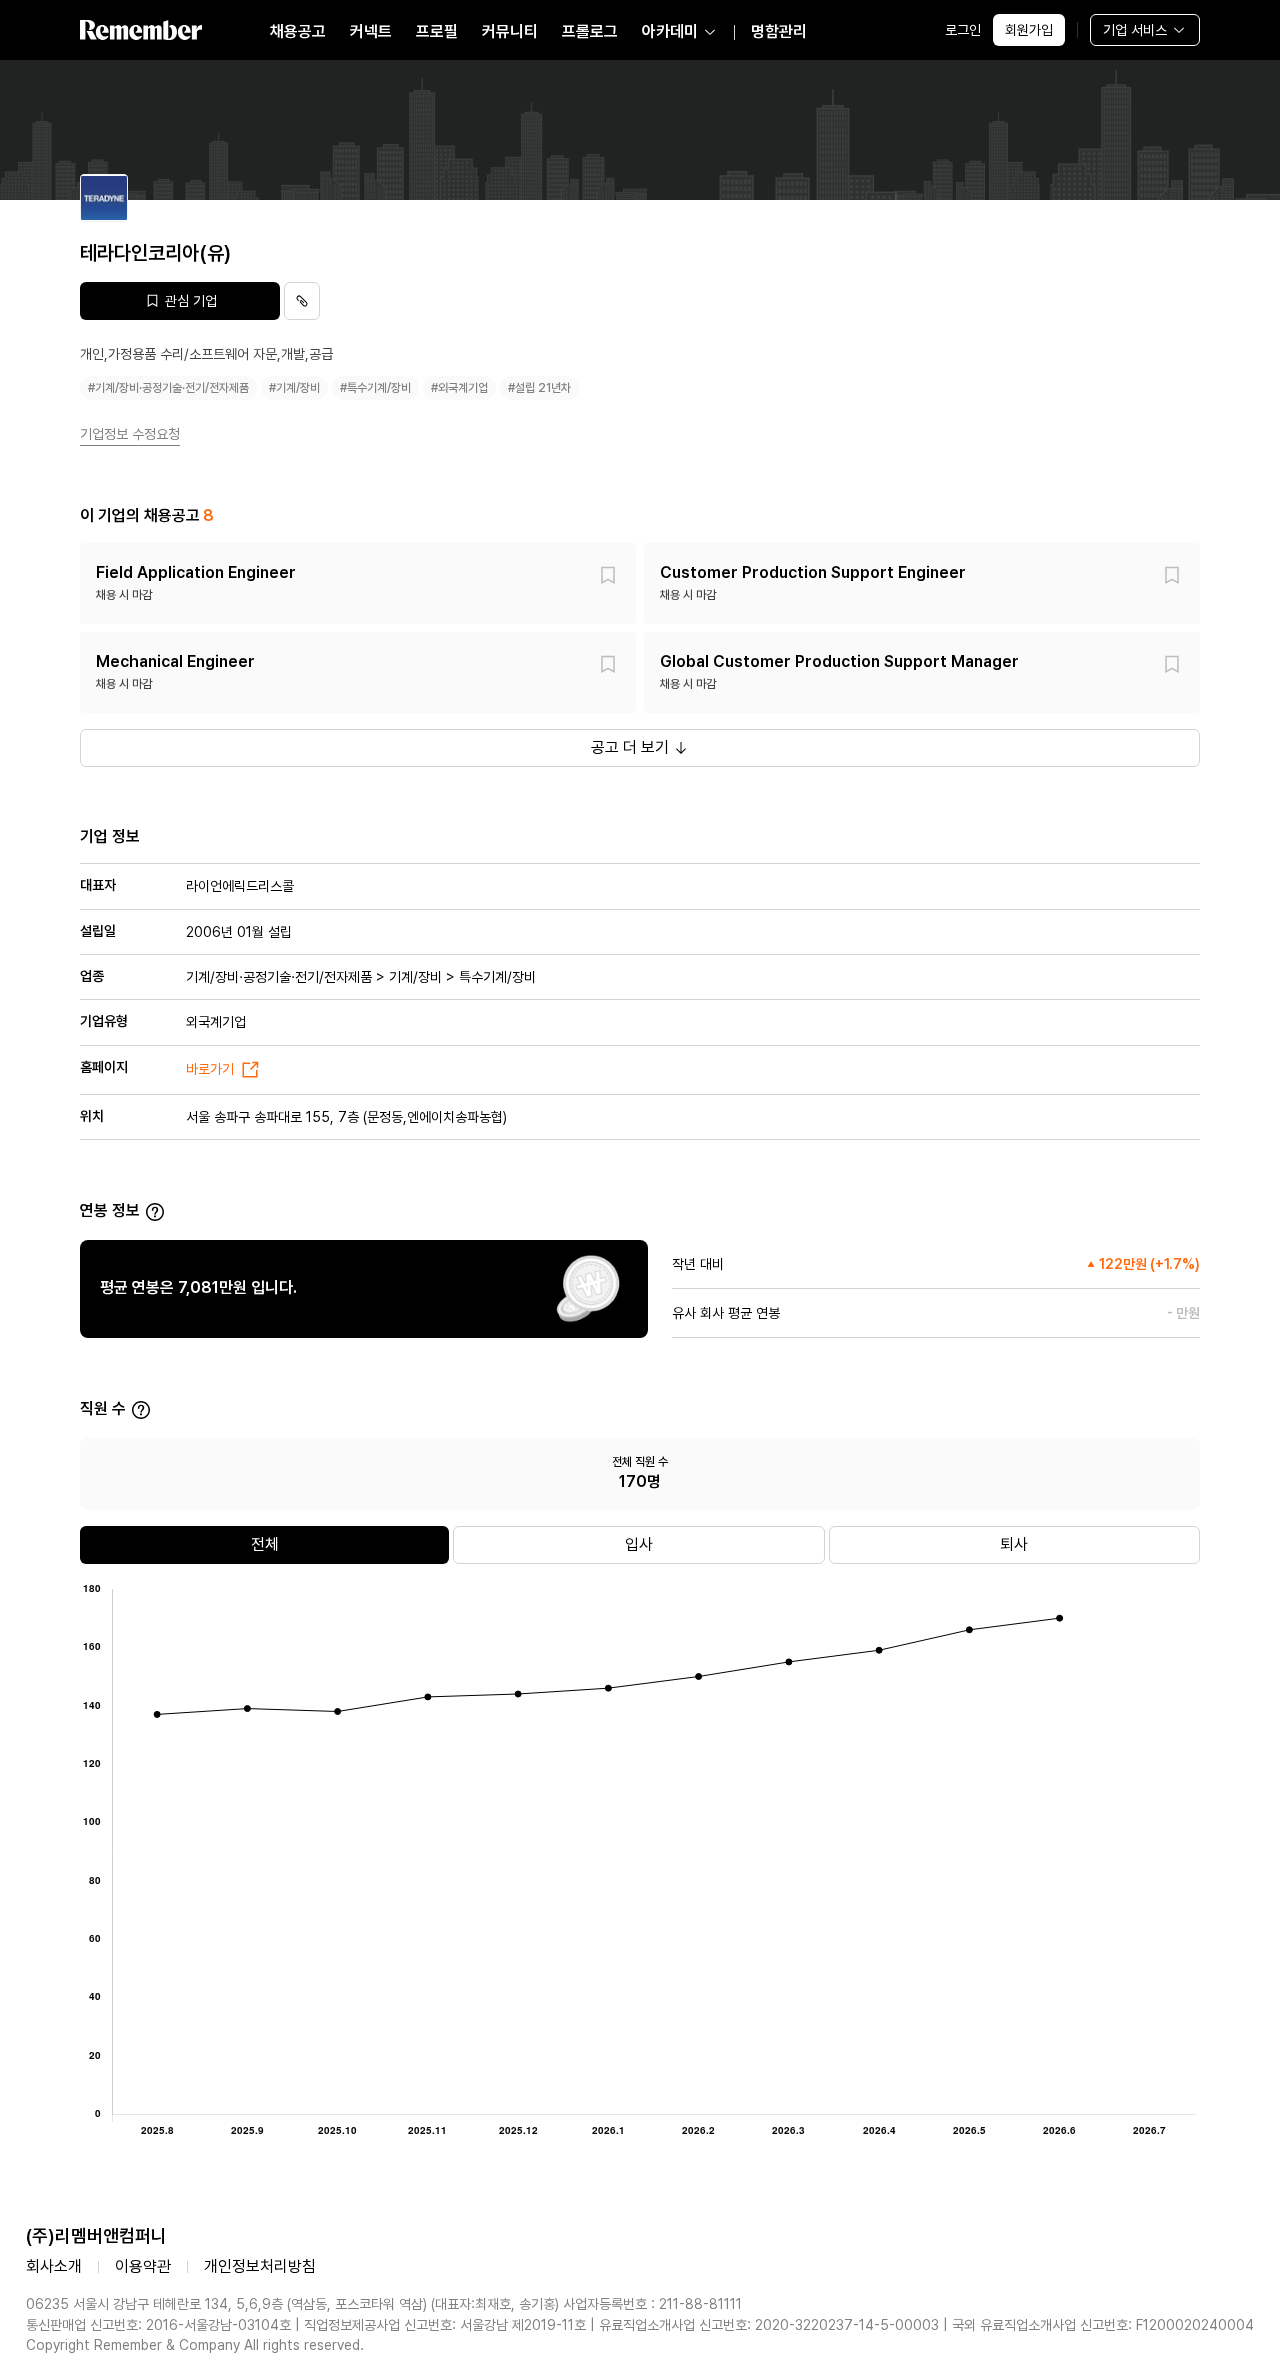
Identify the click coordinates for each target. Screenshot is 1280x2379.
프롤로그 (590, 31)
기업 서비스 (1135, 30)
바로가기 (210, 1069)
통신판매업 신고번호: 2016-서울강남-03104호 (158, 2325)
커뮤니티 (510, 31)
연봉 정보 (110, 1210)
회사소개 (54, 2266)
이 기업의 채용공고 (147, 515)
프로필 (437, 31)
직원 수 (103, 1408)
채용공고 (298, 31)
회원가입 (1029, 30)
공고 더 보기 (630, 747)
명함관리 (779, 31)
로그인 (963, 30)
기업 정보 (110, 836)
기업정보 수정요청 (130, 434)
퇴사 (1014, 1544)
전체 (265, 1544)
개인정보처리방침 (260, 2266)
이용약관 (143, 2266)
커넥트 (371, 31)
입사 (639, 1544)
